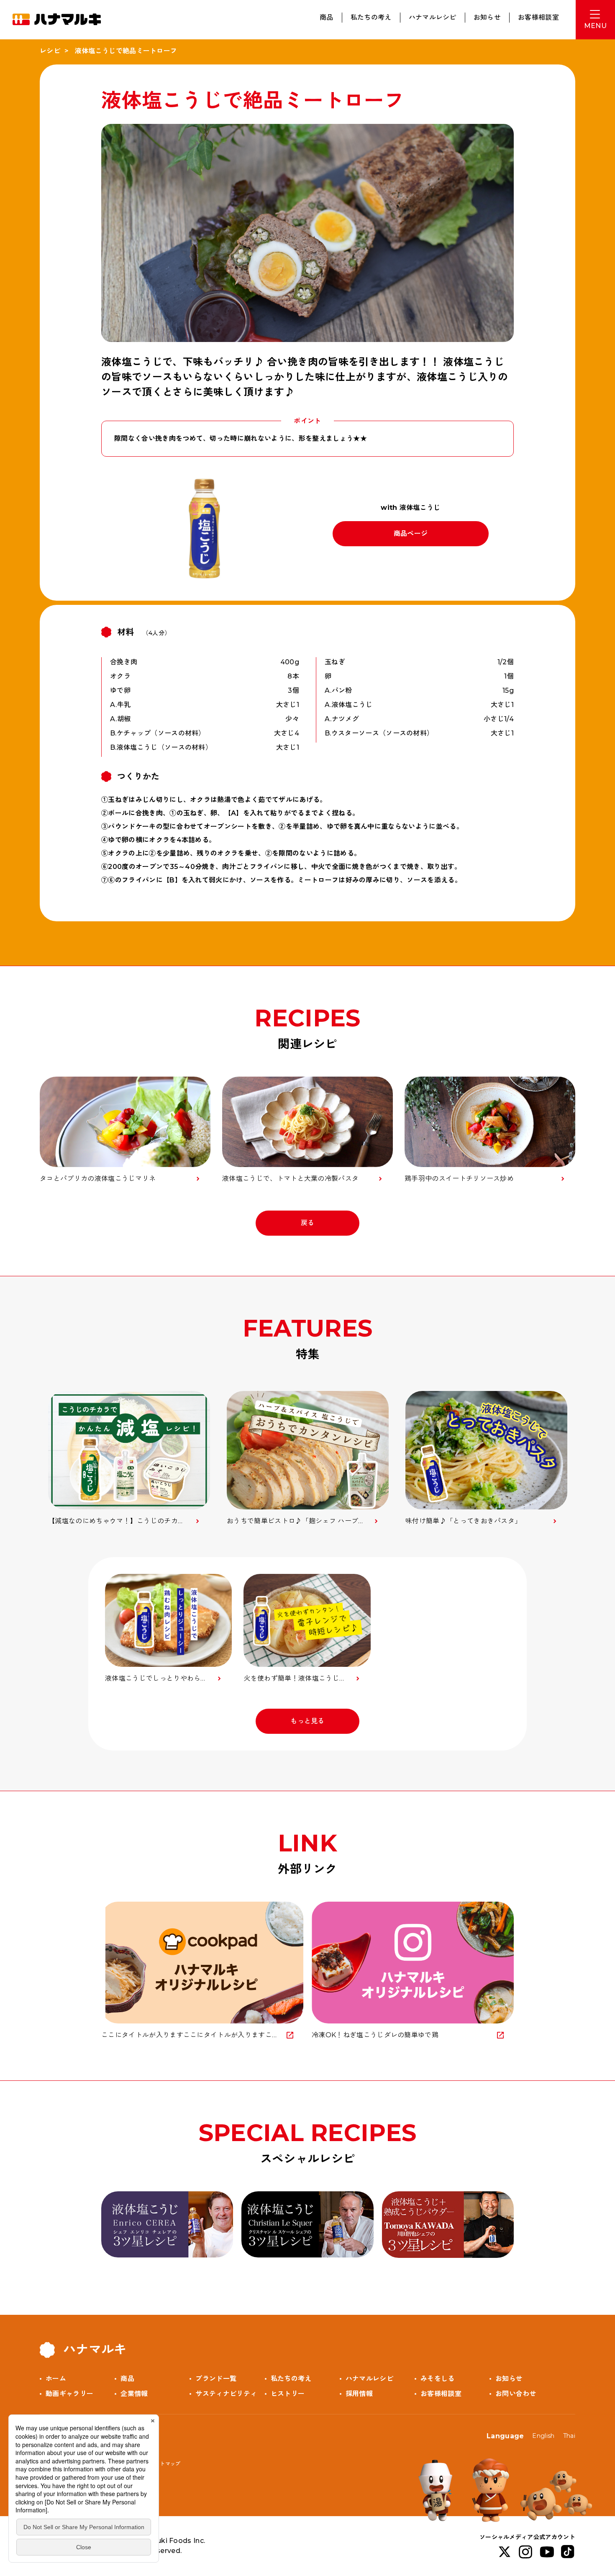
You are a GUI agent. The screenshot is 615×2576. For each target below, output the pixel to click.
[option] (129, 1459)
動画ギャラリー (69, 2394)
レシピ (50, 51)
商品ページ (411, 533)
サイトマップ (165, 2464)
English (543, 2436)
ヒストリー (288, 2394)
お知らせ (487, 17)
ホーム (56, 2379)
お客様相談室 (538, 17)
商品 (327, 17)
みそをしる (438, 2379)
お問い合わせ (516, 2394)
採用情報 (359, 2394)
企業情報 (134, 2394)
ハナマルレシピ (433, 17)
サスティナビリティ (226, 2394)
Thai (569, 2436)
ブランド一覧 (216, 2379)
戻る (308, 1223)
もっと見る (307, 1721)
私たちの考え (371, 17)
